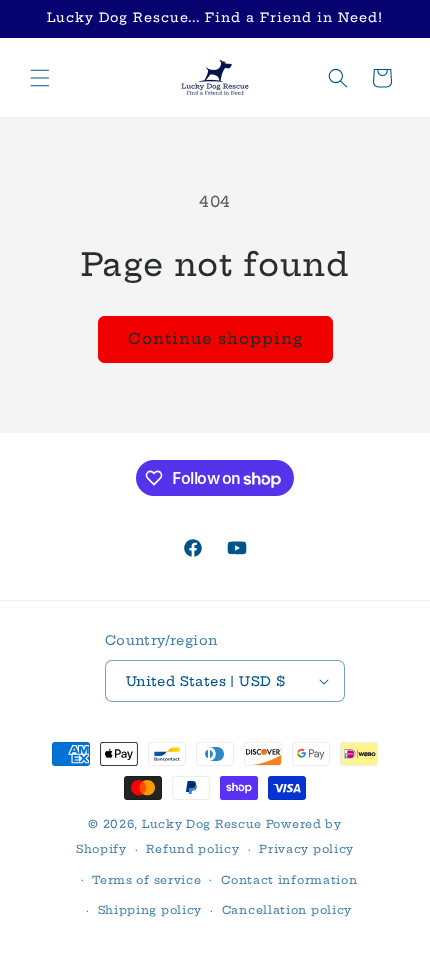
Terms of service (146, 880)
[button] (40, 78)
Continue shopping (215, 338)
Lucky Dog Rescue (202, 824)
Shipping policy (150, 910)
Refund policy (192, 849)
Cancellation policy (287, 910)
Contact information (289, 880)
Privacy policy (306, 849)
